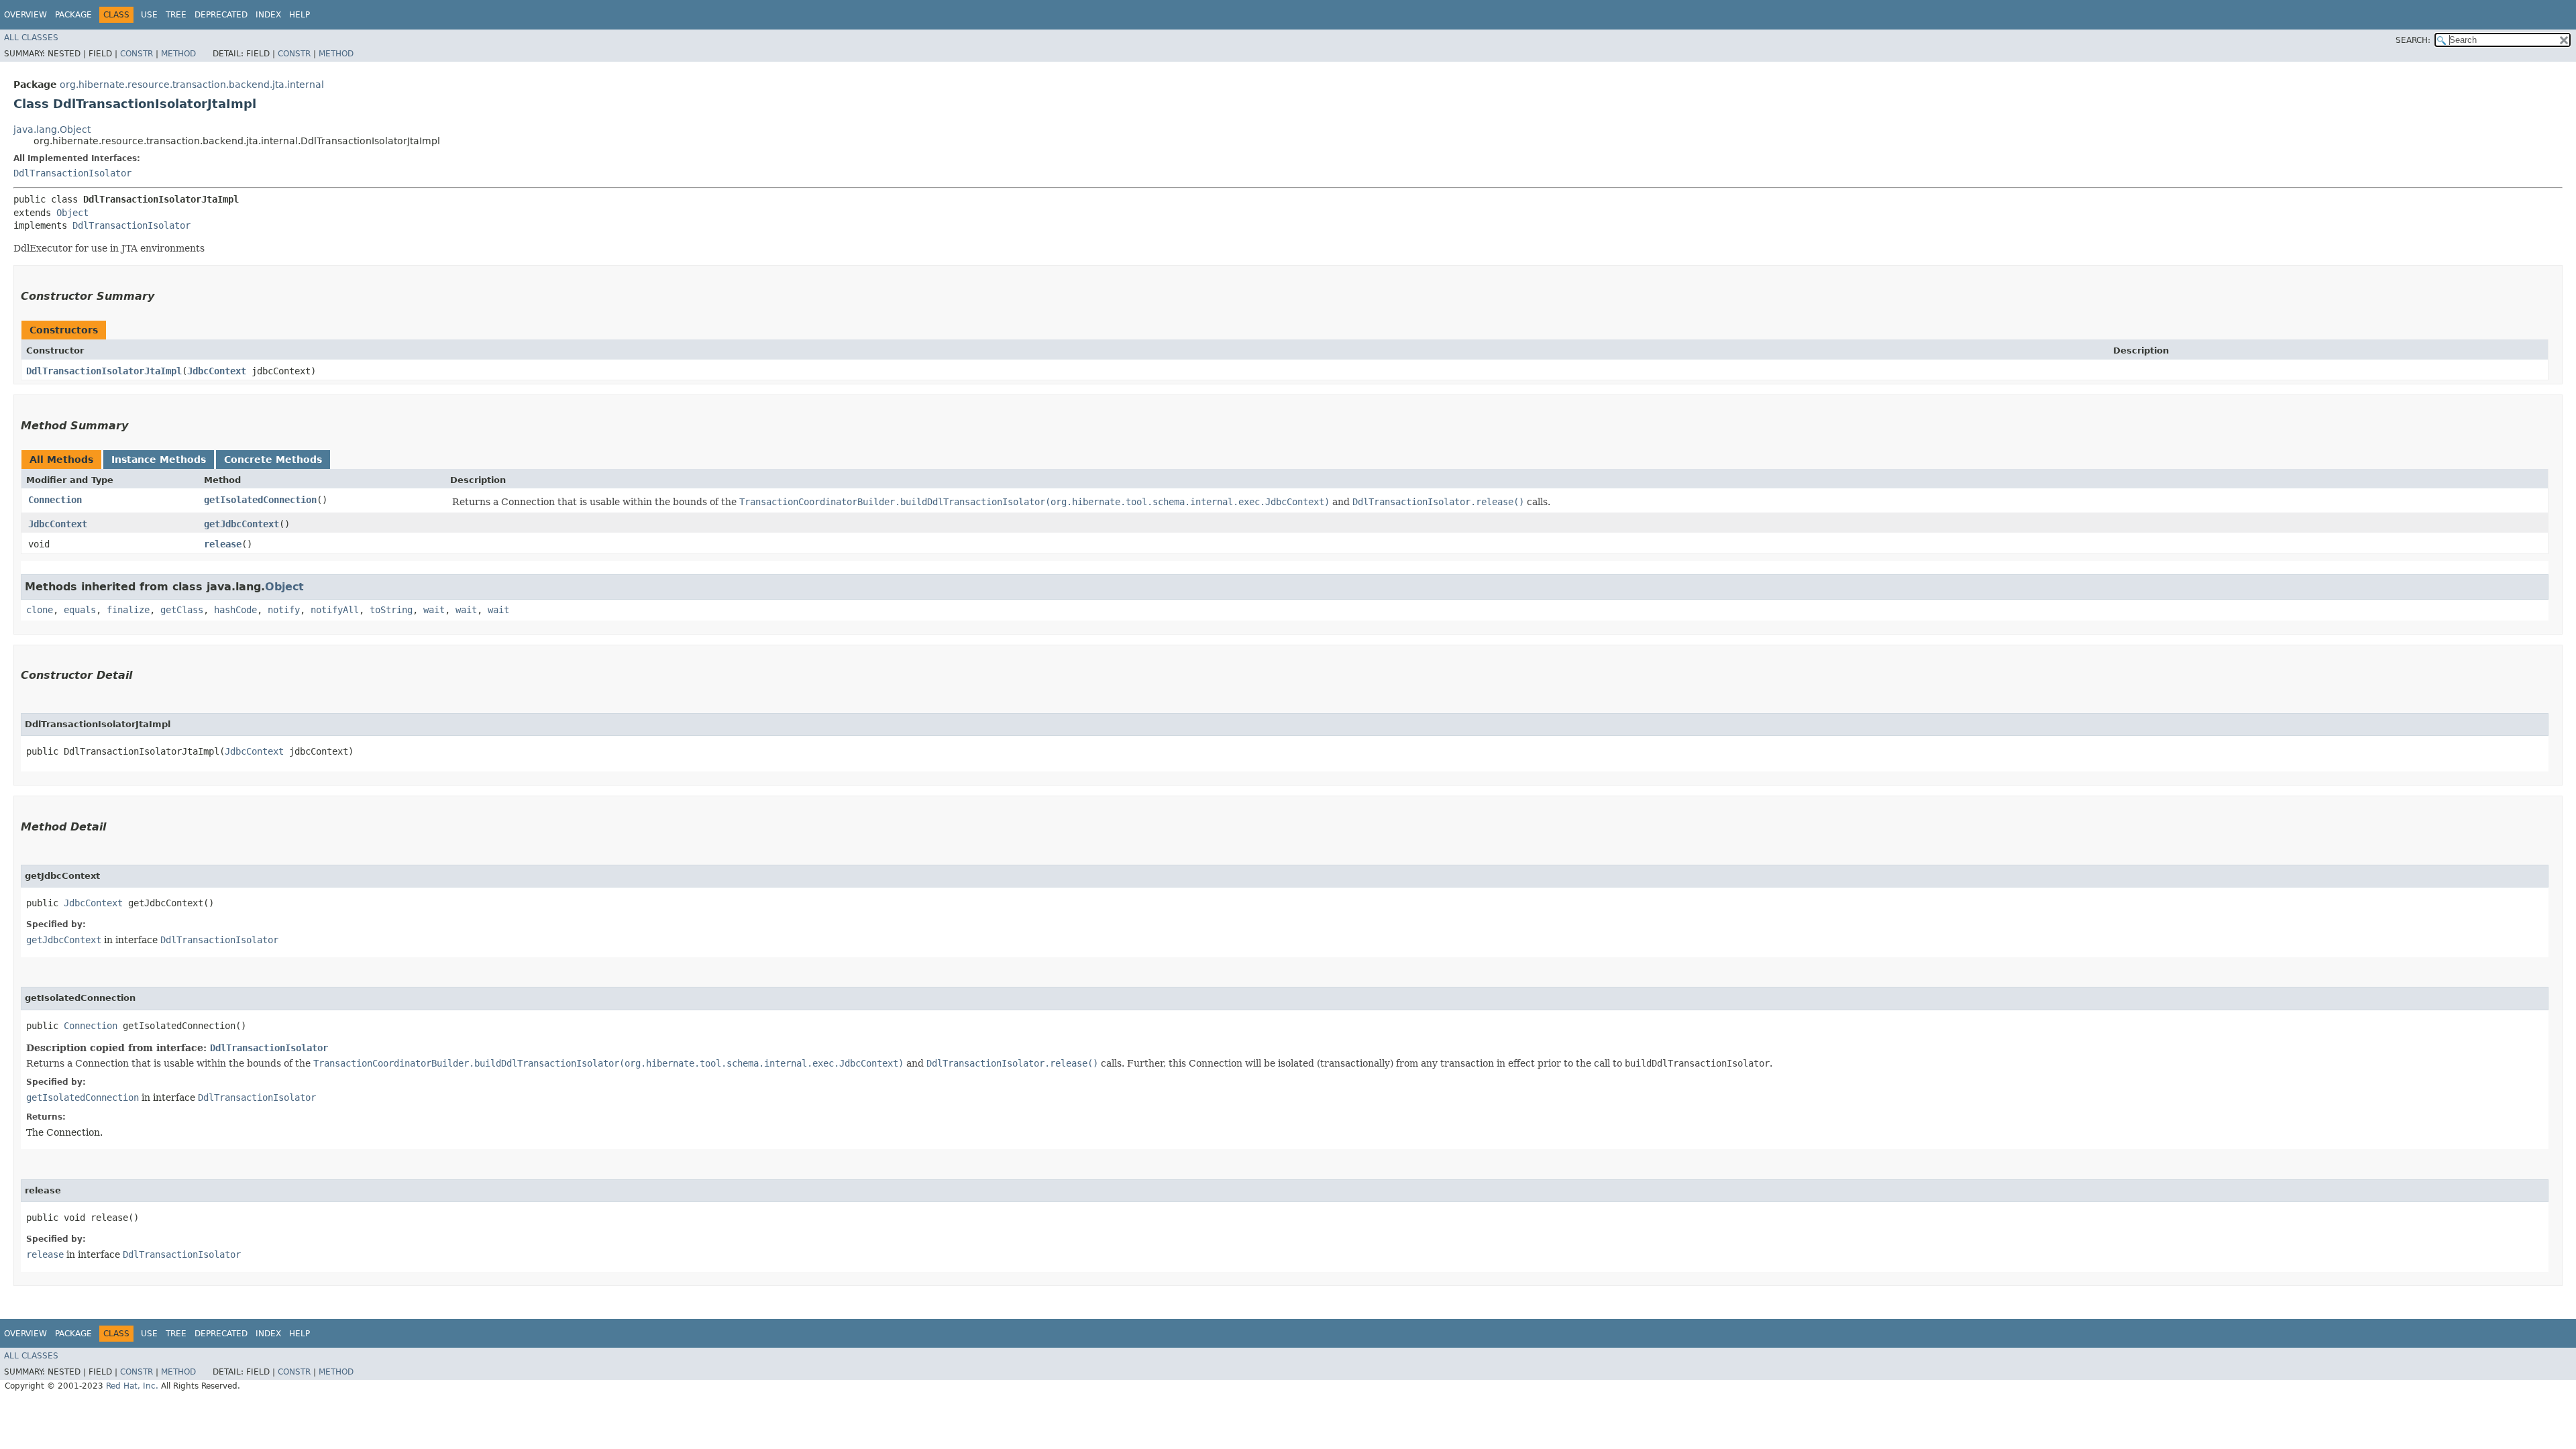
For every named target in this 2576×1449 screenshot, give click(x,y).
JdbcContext (217, 371)
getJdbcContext (241, 524)
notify (284, 610)
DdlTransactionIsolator (72, 173)
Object (72, 213)
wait (434, 610)
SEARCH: (2413, 40)
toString (391, 610)
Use (149, 15)
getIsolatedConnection (260, 500)
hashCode (235, 610)
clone (40, 610)
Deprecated (221, 15)
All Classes (31, 38)
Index (268, 15)
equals (80, 610)
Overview (25, 15)
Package (73, 15)
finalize (128, 610)
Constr (137, 54)
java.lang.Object (52, 129)
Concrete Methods (273, 460)
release (223, 544)
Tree (176, 15)
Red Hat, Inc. (132, 1386)
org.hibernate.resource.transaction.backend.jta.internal (192, 85)
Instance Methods (159, 460)
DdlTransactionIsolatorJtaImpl (104, 371)
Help (300, 15)
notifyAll (335, 610)
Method (178, 54)
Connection (55, 500)
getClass (182, 610)
